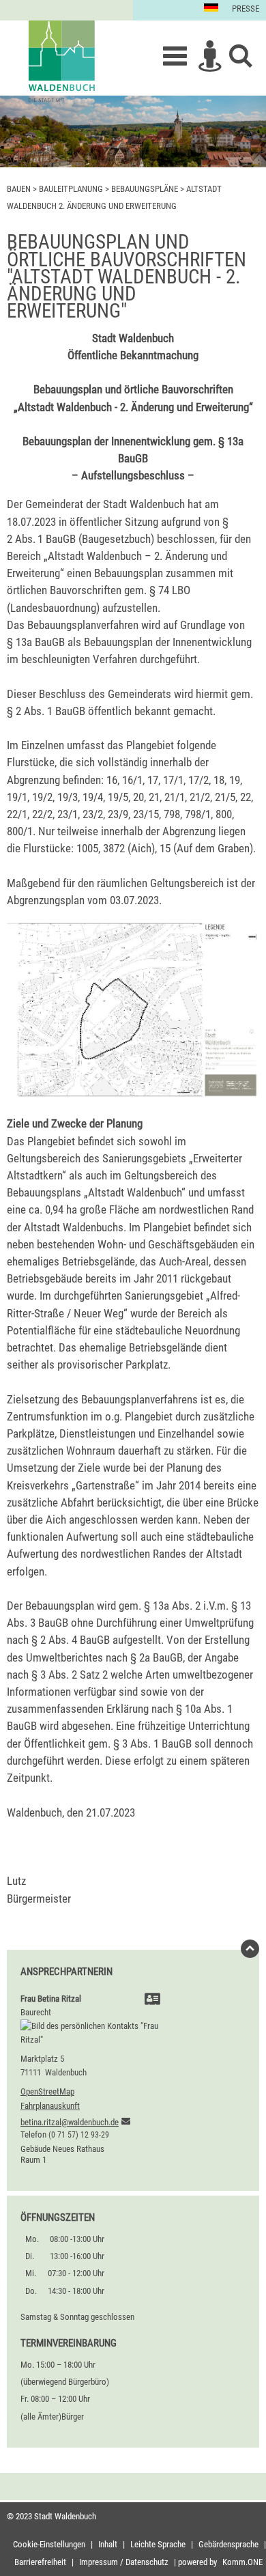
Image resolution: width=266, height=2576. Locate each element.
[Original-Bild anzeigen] (133, 1095)
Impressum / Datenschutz (124, 2562)
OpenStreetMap (47, 2091)
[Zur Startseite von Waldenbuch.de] (61, 61)
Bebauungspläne (145, 189)
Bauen (19, 189)
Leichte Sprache (158, 2544)
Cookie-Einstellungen (49, 2544)
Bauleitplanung (71, 189)
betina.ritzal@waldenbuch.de (70, 2122)
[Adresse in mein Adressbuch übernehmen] (152, 2001)
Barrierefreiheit (40, 2562)
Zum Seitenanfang (250, 1952)
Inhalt (108, 2544)
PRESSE (246, 9)
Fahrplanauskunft (50, 2106)
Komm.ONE (242, 2562)
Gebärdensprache (228, 2544)
